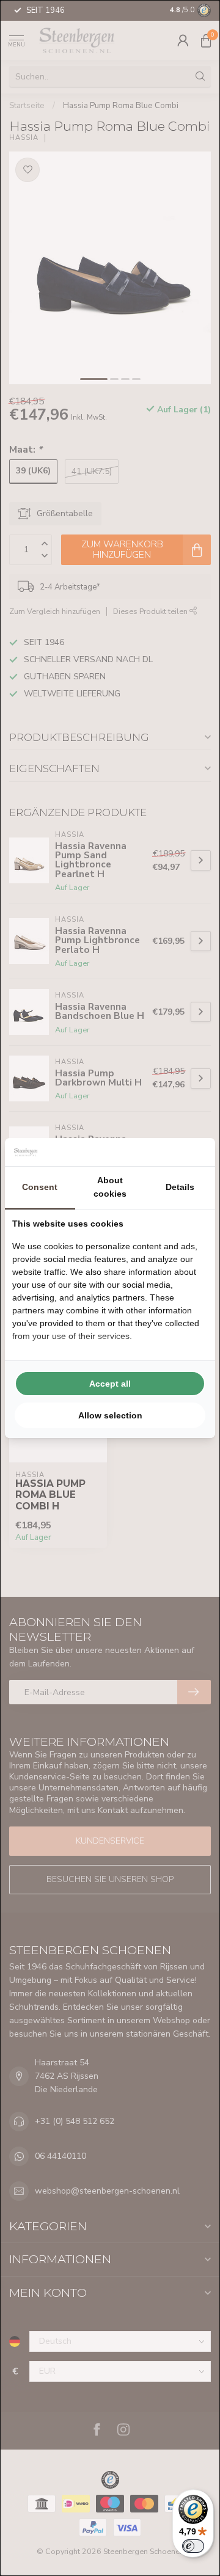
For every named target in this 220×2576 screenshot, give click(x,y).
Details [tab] (180, 1187)
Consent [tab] (40, 1187)
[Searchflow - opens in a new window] (193, 1152)
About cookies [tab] (110, 1187)
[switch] (193, 2546)
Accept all (110, 1384)
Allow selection (110, 1415)
